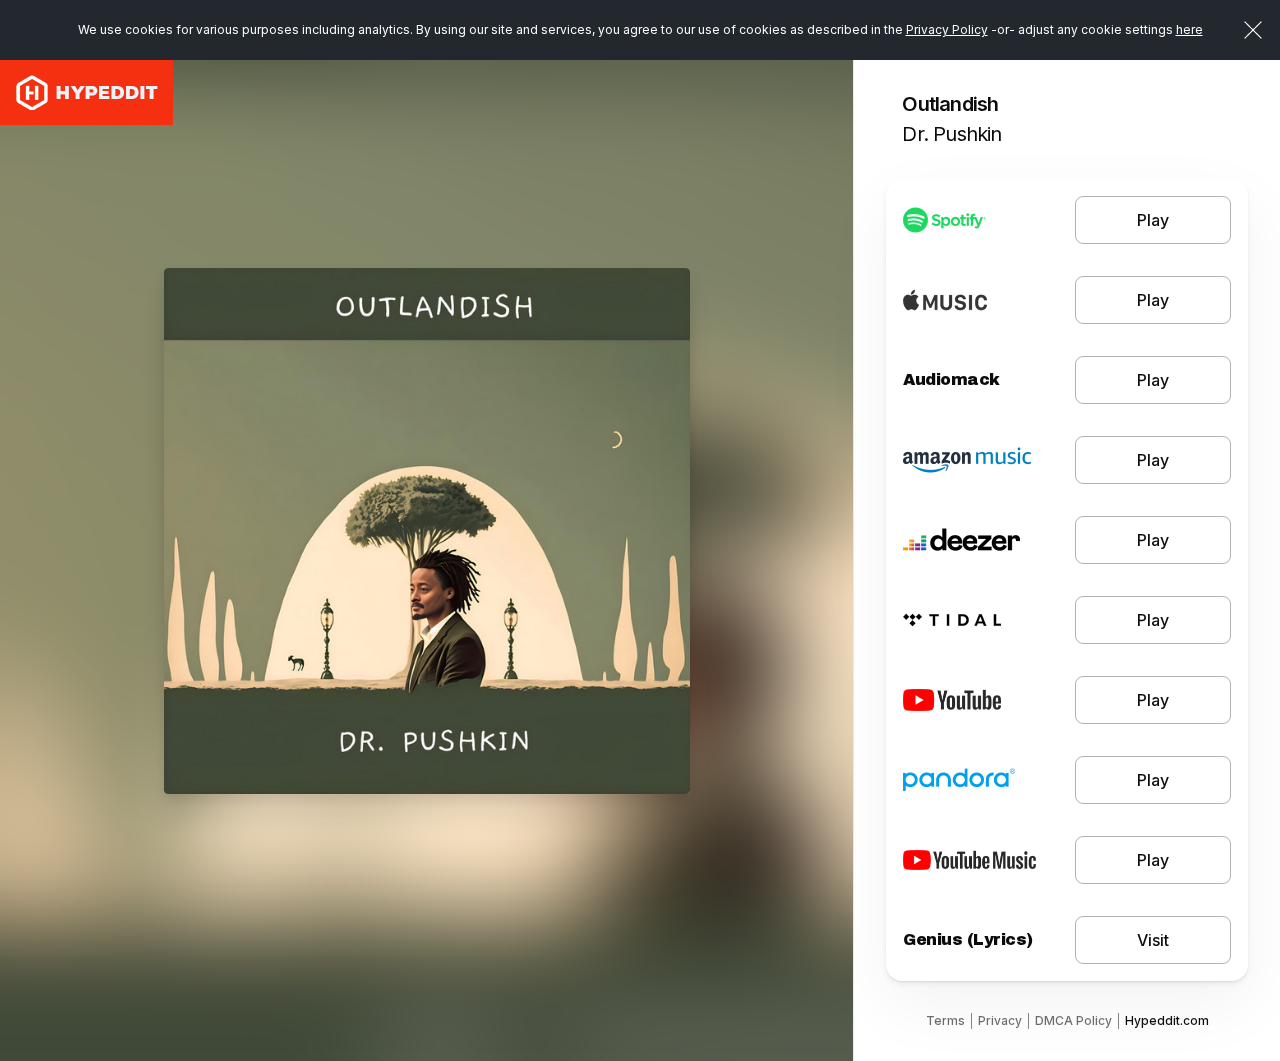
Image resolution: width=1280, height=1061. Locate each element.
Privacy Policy (947, 29)
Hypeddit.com (1167, 1020)
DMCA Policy (1073, 1020)
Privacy (1000, 1020)
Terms (945, 1020)
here (1189, 29)
